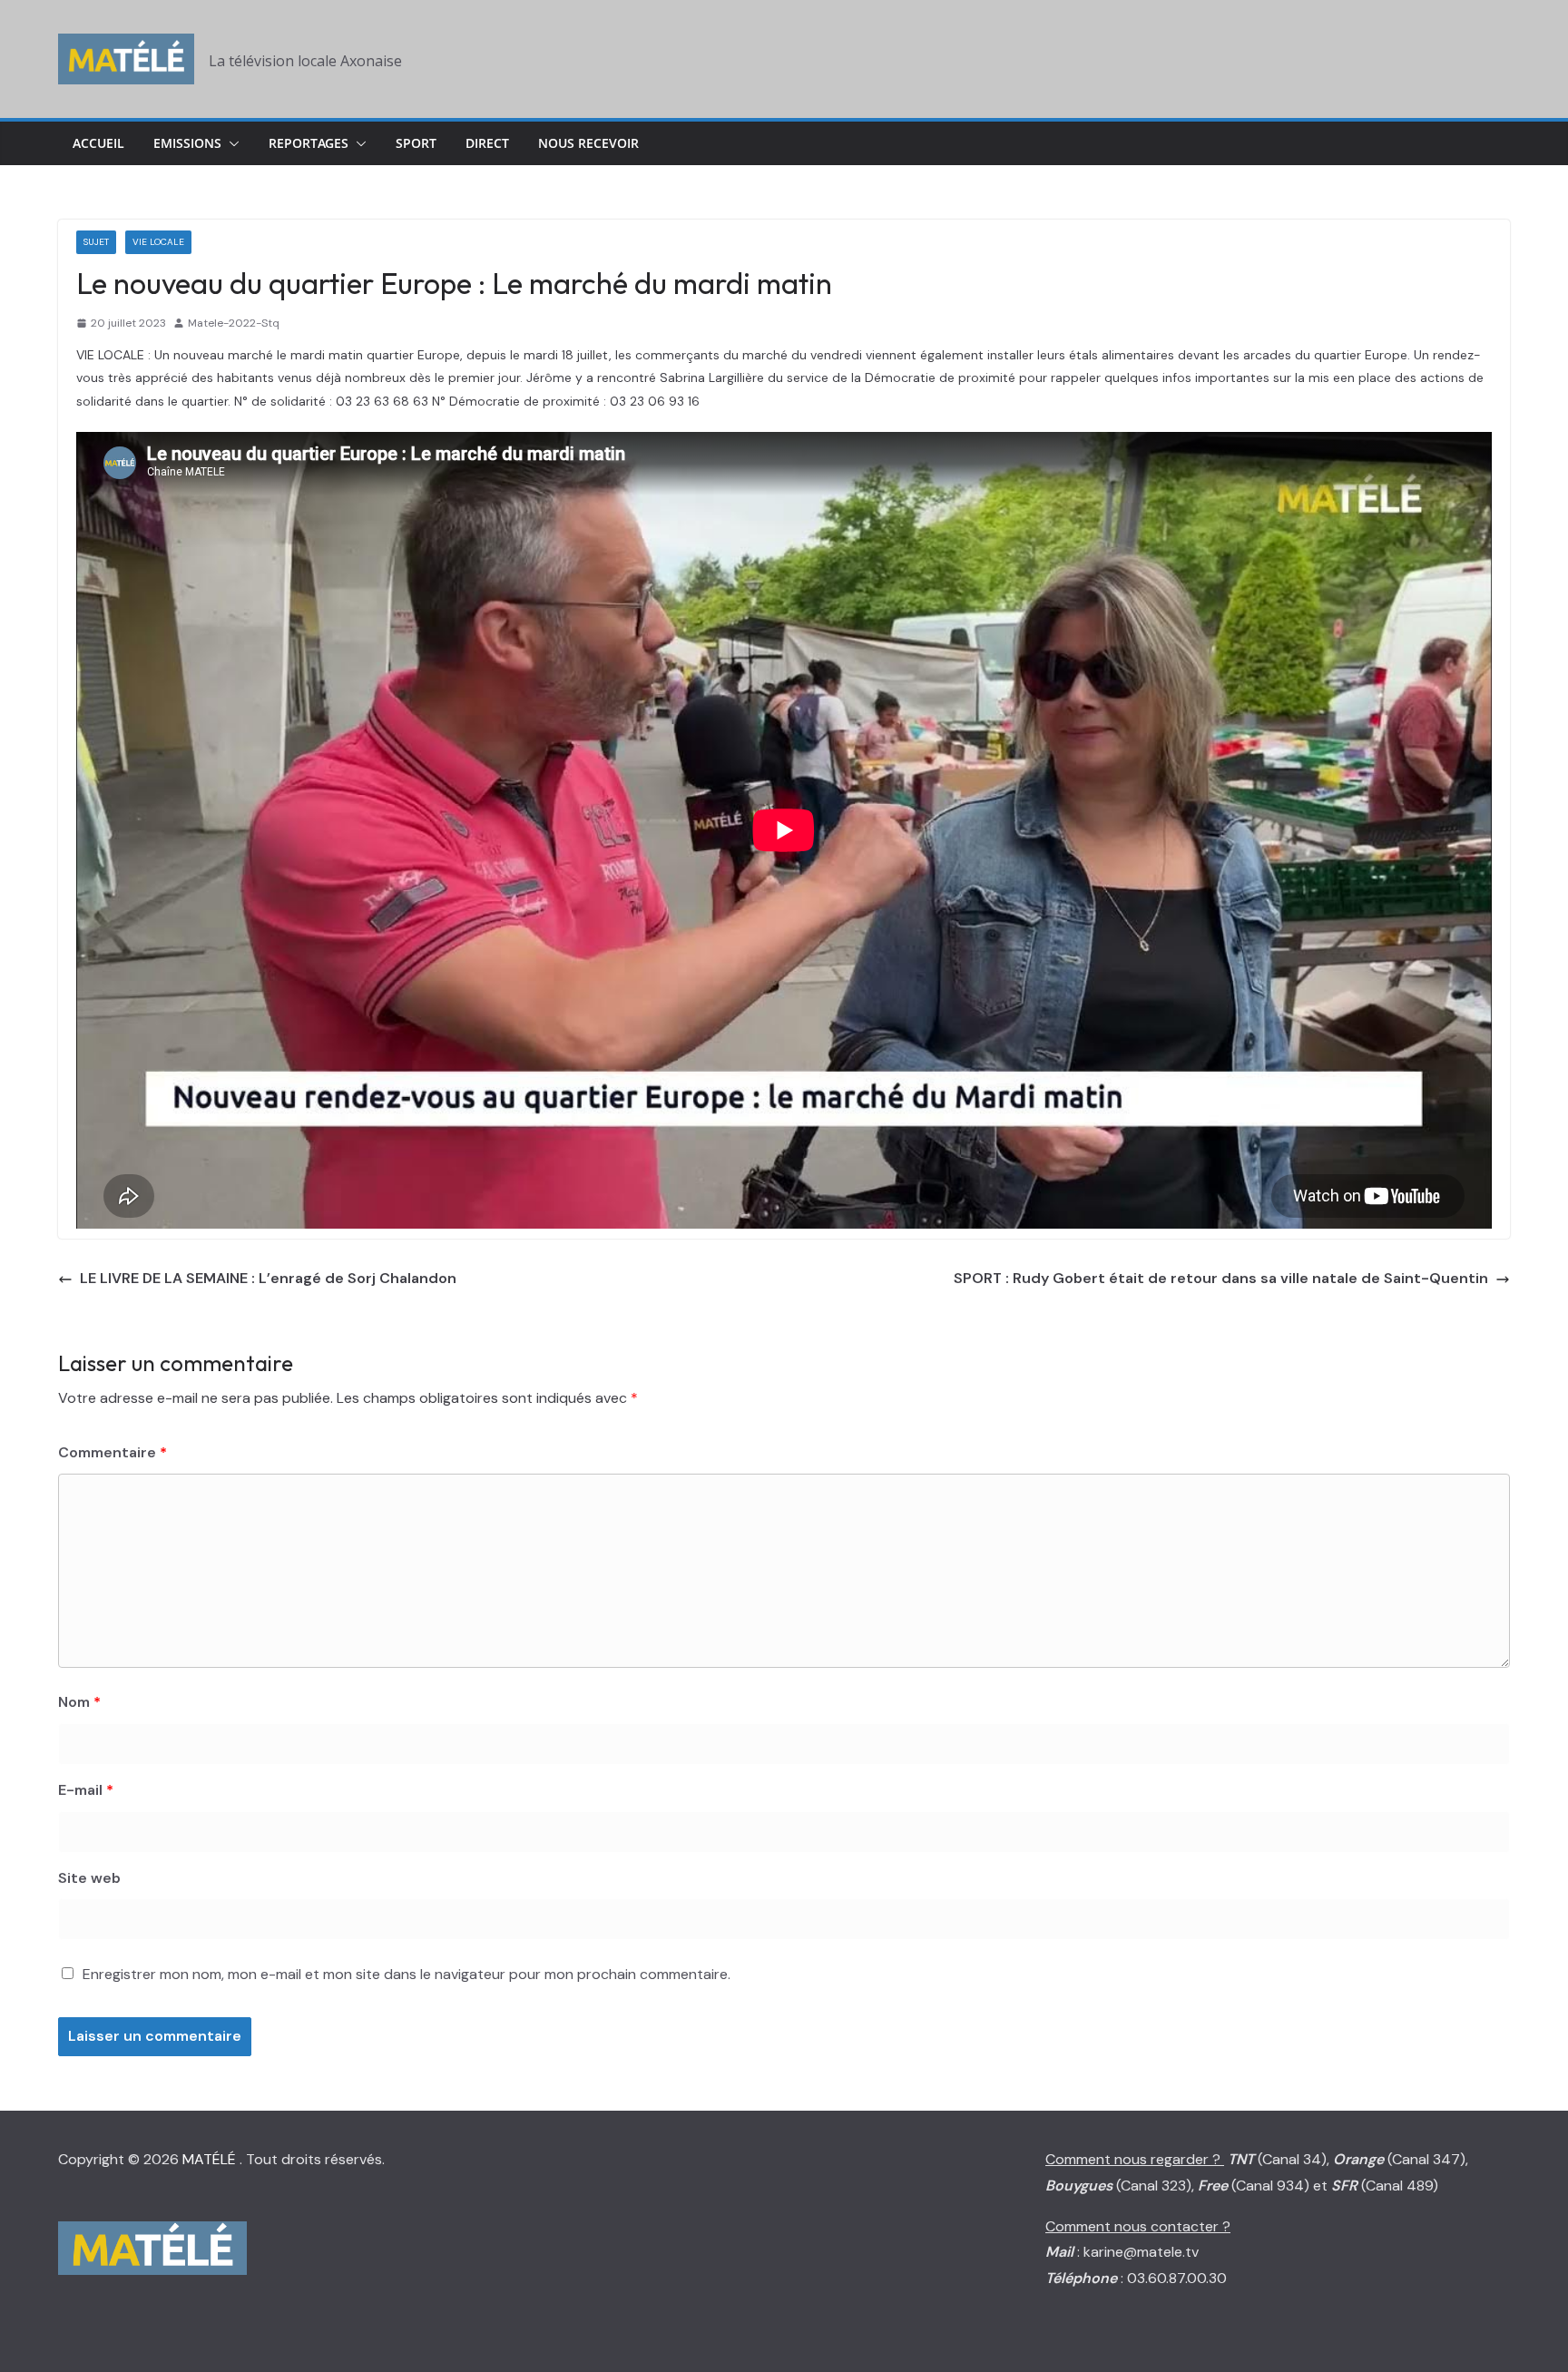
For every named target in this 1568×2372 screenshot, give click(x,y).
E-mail (86, 1790)
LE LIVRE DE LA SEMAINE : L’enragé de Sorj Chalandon (268, 1278)
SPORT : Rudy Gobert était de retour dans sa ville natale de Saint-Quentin (1221, 1278)
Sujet (96, 242)
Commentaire (113, 1452)
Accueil (98, 143)
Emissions (187, 143)
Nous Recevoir (588, 143)
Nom (79, 1702)
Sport (416, 143)
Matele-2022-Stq (234, 323)
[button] (230, 143)
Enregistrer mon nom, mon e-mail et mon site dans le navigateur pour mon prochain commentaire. (407, 1974)
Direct (487, 143)
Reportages (309, 143)
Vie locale (158, 242)
